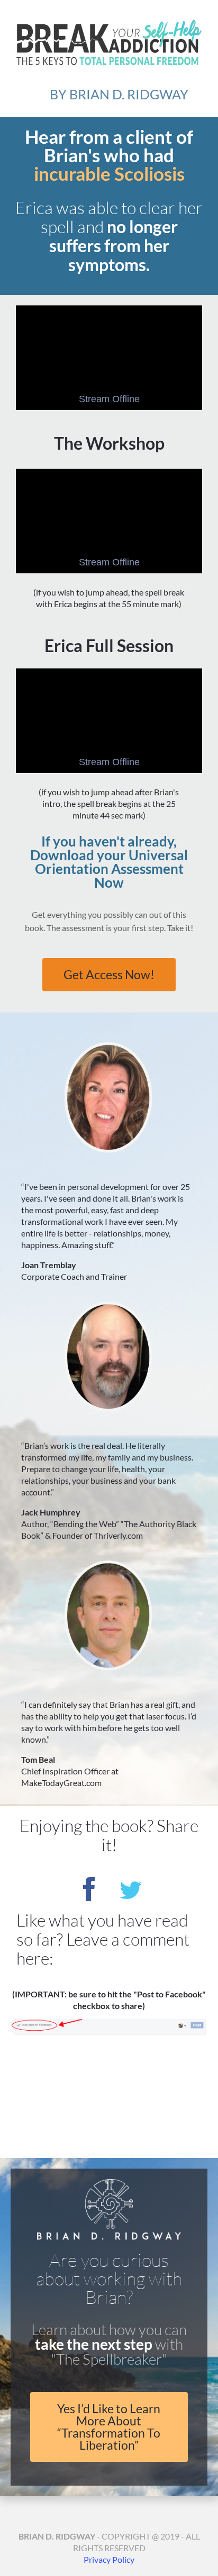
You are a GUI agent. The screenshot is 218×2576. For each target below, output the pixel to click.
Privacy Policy (109, 2559)
